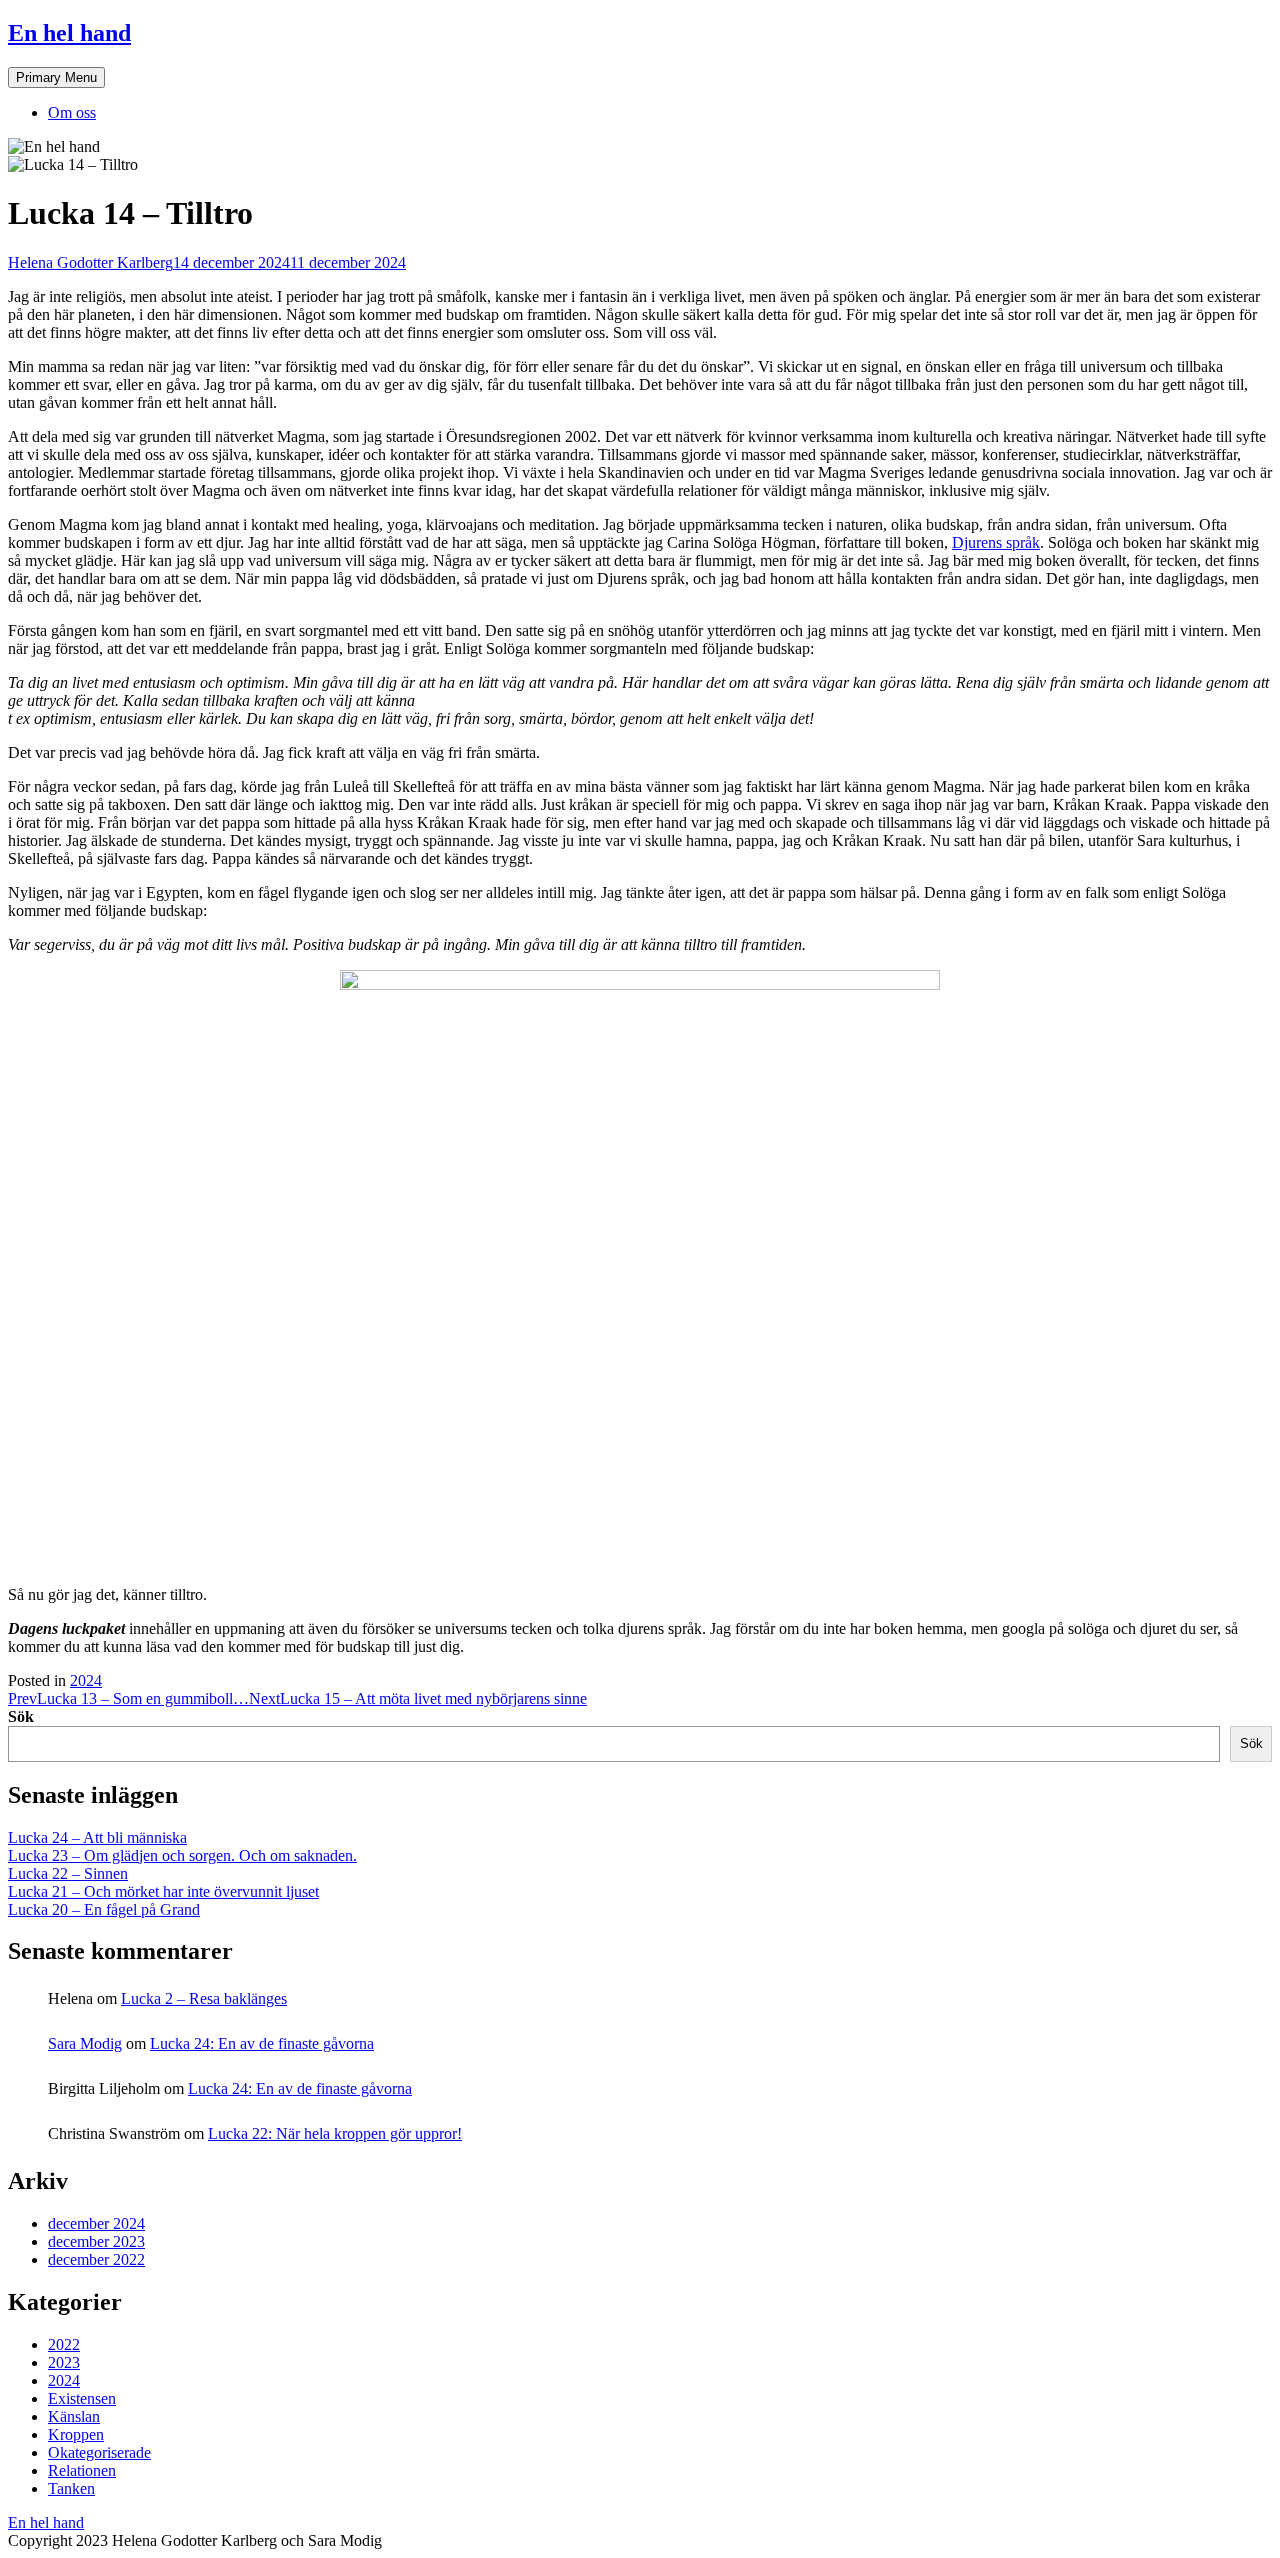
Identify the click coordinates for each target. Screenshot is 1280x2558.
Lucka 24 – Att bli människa (97, 1837)
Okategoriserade (99, 2452)
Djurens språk (996, 542)
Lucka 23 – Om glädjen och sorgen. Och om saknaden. (182, 1855)
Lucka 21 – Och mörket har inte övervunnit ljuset (163, 1891)
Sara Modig (85, 2043)
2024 (86, 1680)
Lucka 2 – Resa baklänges (204, 1998)
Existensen (82, 2398)
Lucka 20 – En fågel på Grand (104, 1909)
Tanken (71, 2488)
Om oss (72, 112)
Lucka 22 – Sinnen (68, 1873)
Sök (21, 1716)
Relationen (82, 2470)
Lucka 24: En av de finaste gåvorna (262, 2043)
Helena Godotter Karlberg (90, 262)
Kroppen (76, 2434)
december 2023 (96, 2241)
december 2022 (96, 2259)
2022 (64, 2344)
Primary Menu (56, 77)
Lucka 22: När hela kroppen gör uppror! (335, 2133)
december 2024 (96, 2223)
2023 (64, 2362)
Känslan (74, 2416)
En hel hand (69, 33)
